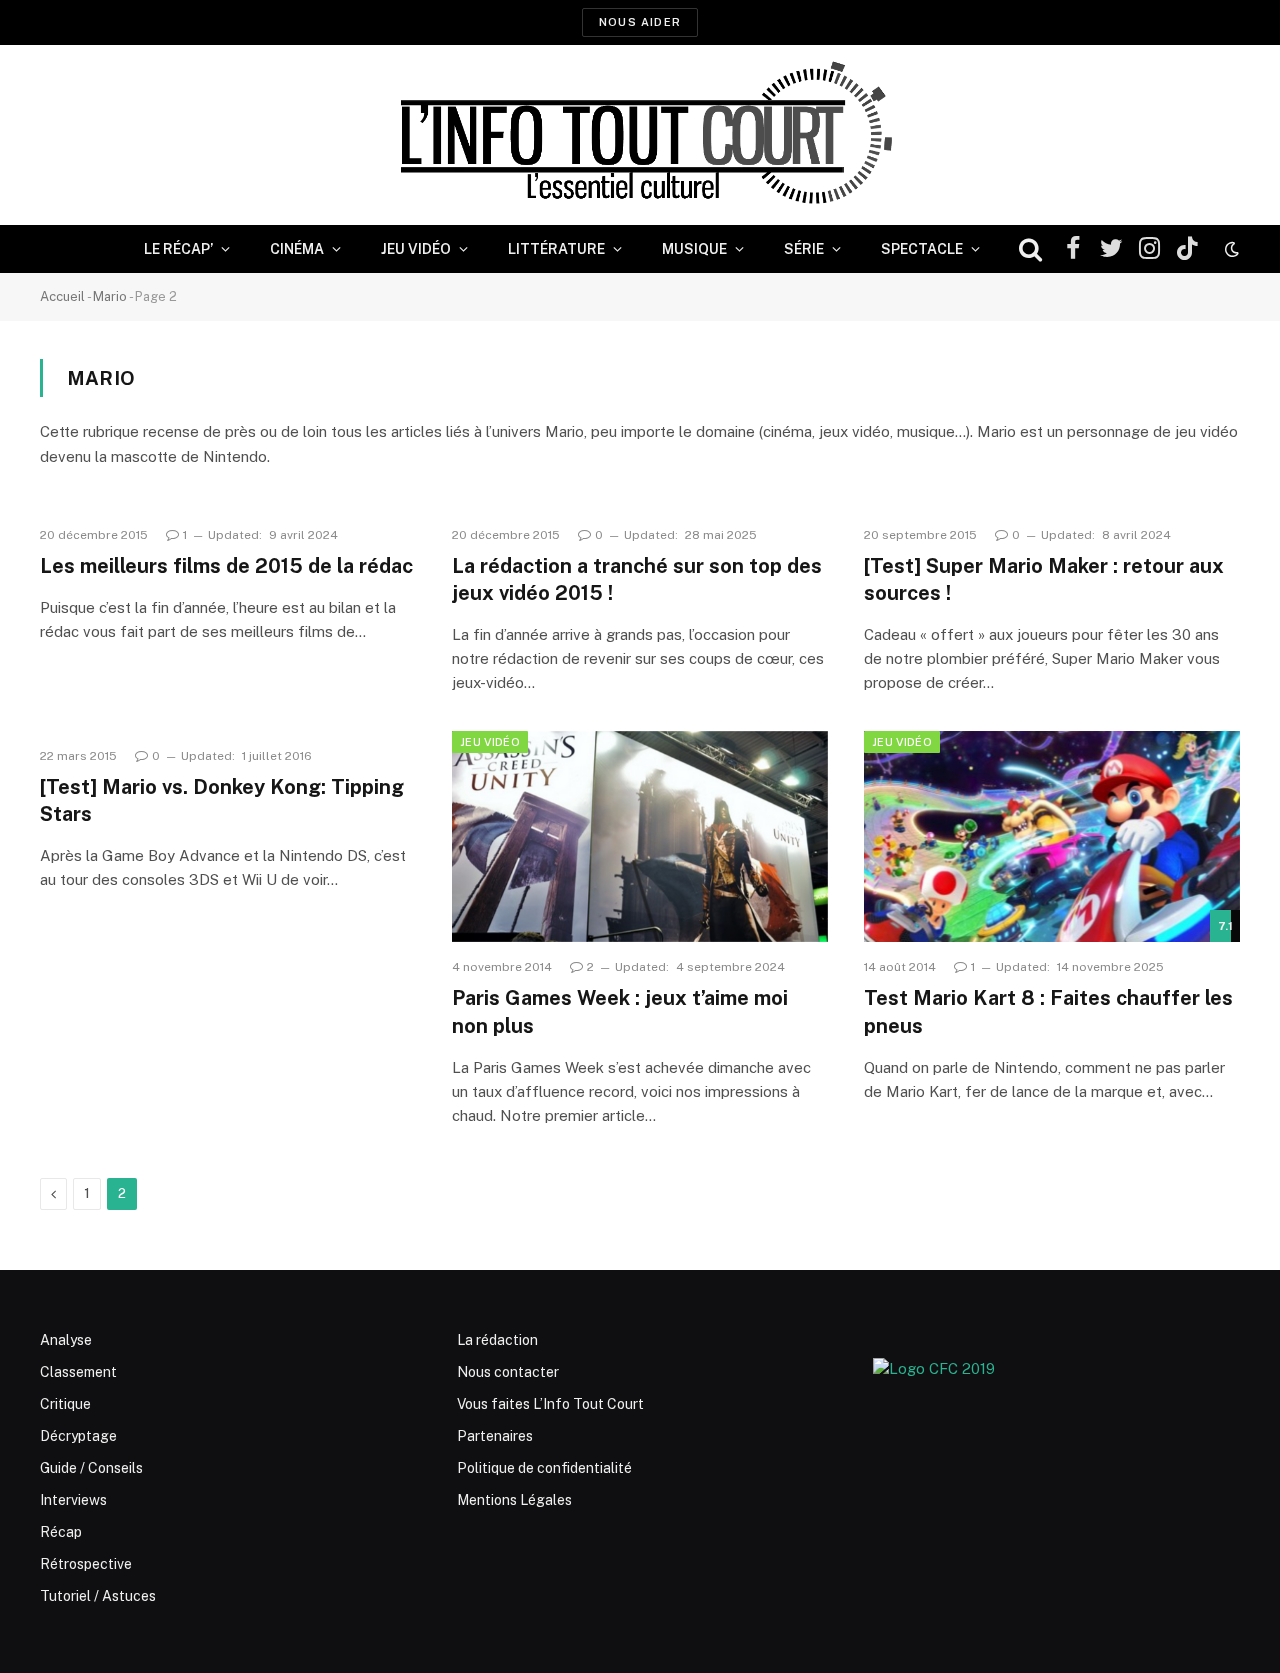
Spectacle (922, 249)
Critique (65, 1404)
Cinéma (297, 249)
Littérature (556, 249)
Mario (110, 296)
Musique (694, 249)
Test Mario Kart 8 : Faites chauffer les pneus (1048, 1011)
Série (804, 249)
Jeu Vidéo (416, 249)
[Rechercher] (1030, 249)
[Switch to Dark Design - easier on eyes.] (1230, 249)
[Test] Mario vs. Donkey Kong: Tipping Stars (222, 800)
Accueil (62, 296)
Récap (61, 1532)
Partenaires (495, 1436)
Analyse (66, 1340)
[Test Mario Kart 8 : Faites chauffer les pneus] (1052, 837)
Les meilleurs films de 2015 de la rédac (226, 566)
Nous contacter (508, 1372)
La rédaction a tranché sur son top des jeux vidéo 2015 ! (637, 579)
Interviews (73, 1500)
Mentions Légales (514, 1500)
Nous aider (640, 22)
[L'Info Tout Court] (640, 135)
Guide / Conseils (91, 1468)
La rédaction (497, 1340)
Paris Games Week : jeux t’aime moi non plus (620, 1011)
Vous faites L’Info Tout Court (550, 1404)
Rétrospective (86, 1564)
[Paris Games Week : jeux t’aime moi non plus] (640, 837)
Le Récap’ (178, 249)
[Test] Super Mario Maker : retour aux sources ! (1044, 579)
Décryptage (78, 1436)
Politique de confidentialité (544, 1468)
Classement (78, 1372)
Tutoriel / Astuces (98, 1596)
